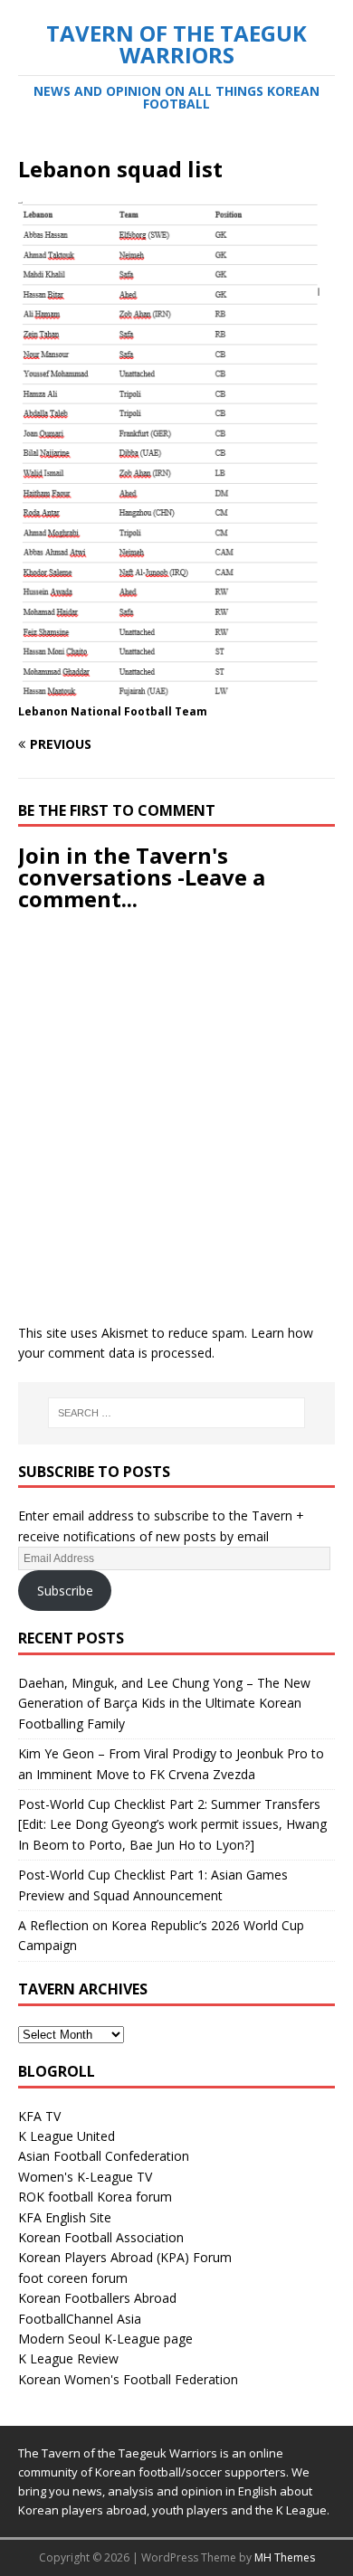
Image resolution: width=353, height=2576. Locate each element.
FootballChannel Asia (80, 2319)
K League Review (68, 2358)
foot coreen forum (73, 2278)
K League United (67, 2136)
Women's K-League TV (85, 2177)
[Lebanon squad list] (176, 689)
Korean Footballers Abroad (97, 2298)
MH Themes (285, 2557)
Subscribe (65, 1591)
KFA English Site (65, 2217)
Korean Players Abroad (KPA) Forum (125, 2257)
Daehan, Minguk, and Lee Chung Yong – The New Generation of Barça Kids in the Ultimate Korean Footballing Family (164, 1703)
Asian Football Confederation (104, 2156)
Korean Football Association (101, 2237)
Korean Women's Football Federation (128, 2379)
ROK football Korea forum (95, 2197)
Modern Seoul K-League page (105, 2339)
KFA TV (39, 2116)
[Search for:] (177, 1413)
